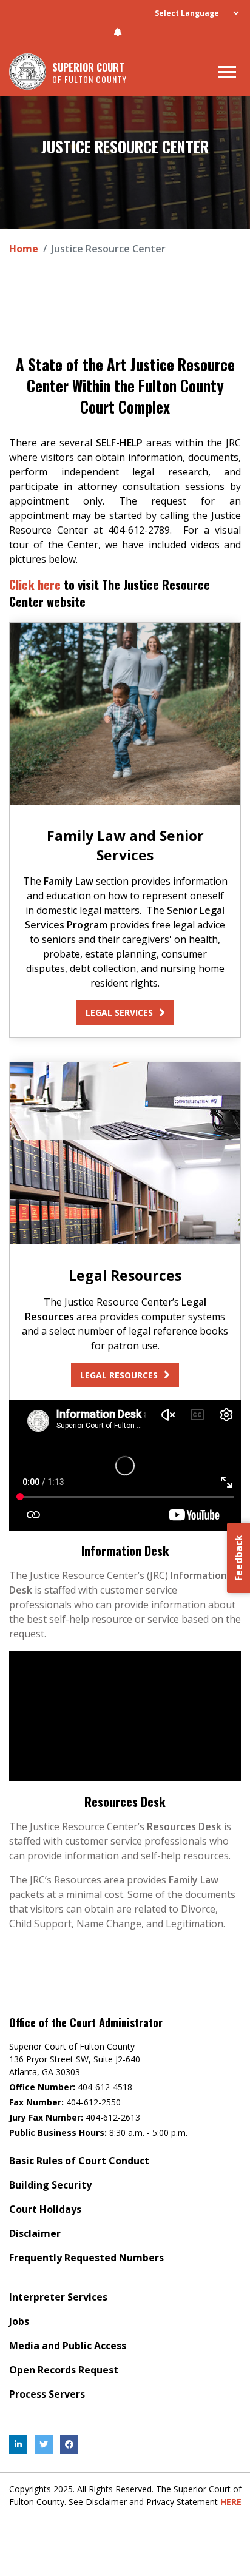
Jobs (19, 2321)
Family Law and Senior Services (125, 845)
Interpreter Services (58, 2297)
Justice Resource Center (125, 146)
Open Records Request (64, 2370)
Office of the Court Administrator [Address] (86, 2023)
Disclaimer (35, 2233)
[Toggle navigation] (227, 72)
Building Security (50, 2185)
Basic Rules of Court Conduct (79, 2161)
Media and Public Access (68, 2346)
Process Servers (47, 2394)
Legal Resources (125, 1275)
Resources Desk (125, 1802)
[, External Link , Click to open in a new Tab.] (18, 2444)
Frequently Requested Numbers (86, 2258)
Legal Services (119, 1012)
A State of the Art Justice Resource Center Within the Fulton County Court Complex (125, 385)
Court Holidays (45, 2209)
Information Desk (125, 1551)
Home (24, 249)
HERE (231, 2502)
